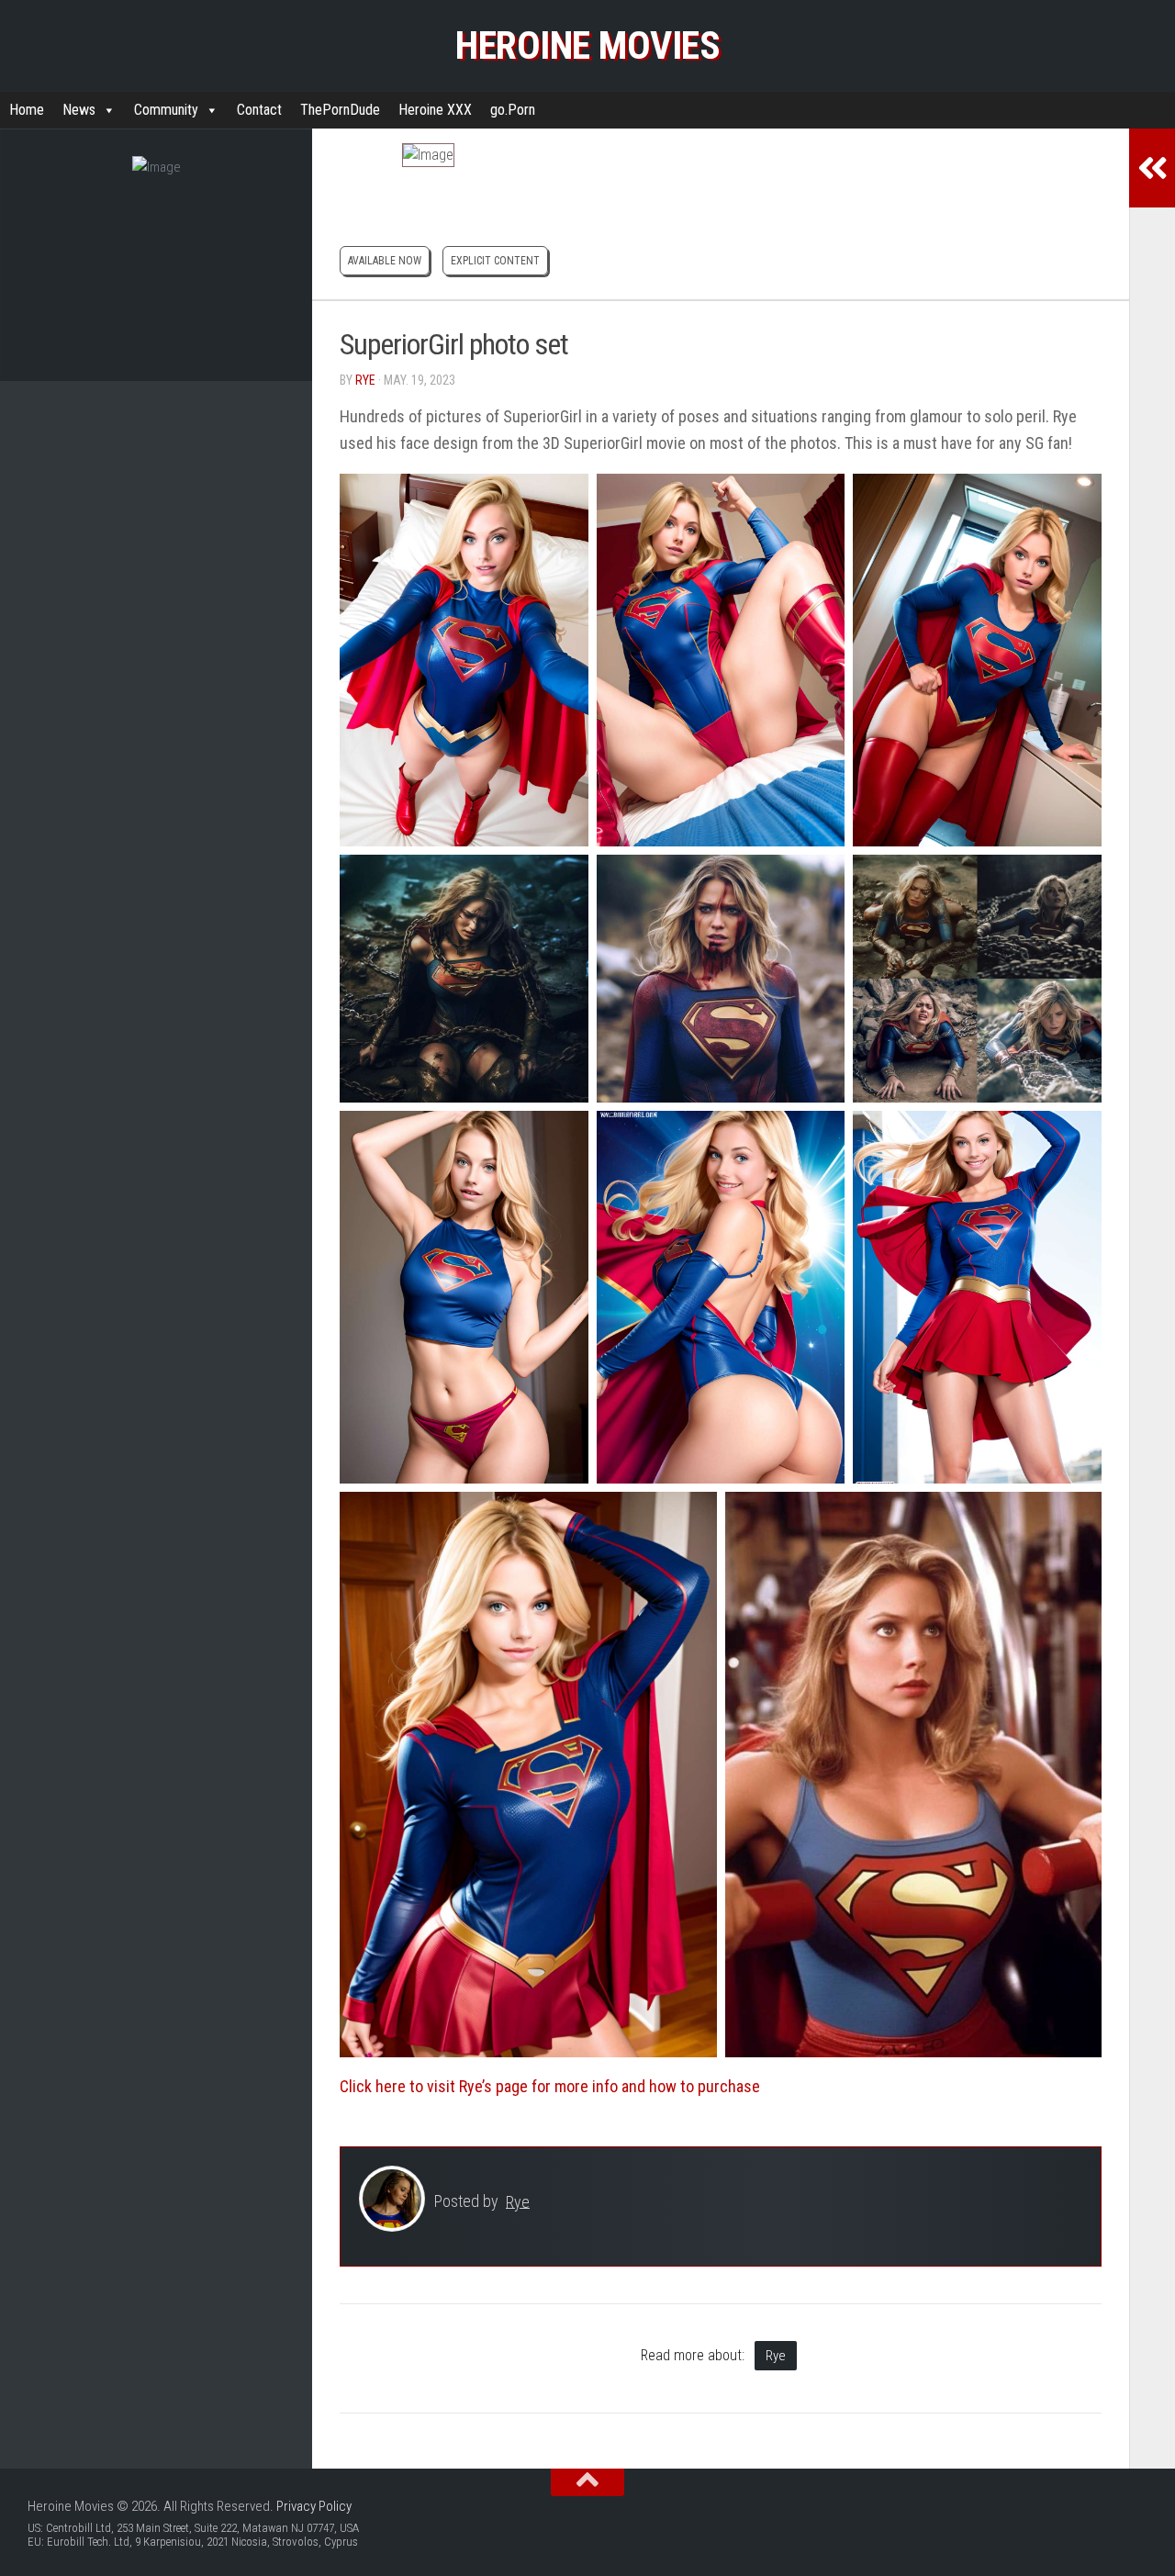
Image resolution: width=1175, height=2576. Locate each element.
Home (27, 110)
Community (166, 110)
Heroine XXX (435, 110)
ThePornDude (340, 110)
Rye (365, 380)
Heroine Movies (587, 45)
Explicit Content (495, 261)
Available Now (385, 261)
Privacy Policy (314, 2506)
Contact (259, 110)
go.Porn (513, 110)
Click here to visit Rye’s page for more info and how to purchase (550, 2086)
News (79, 110)
